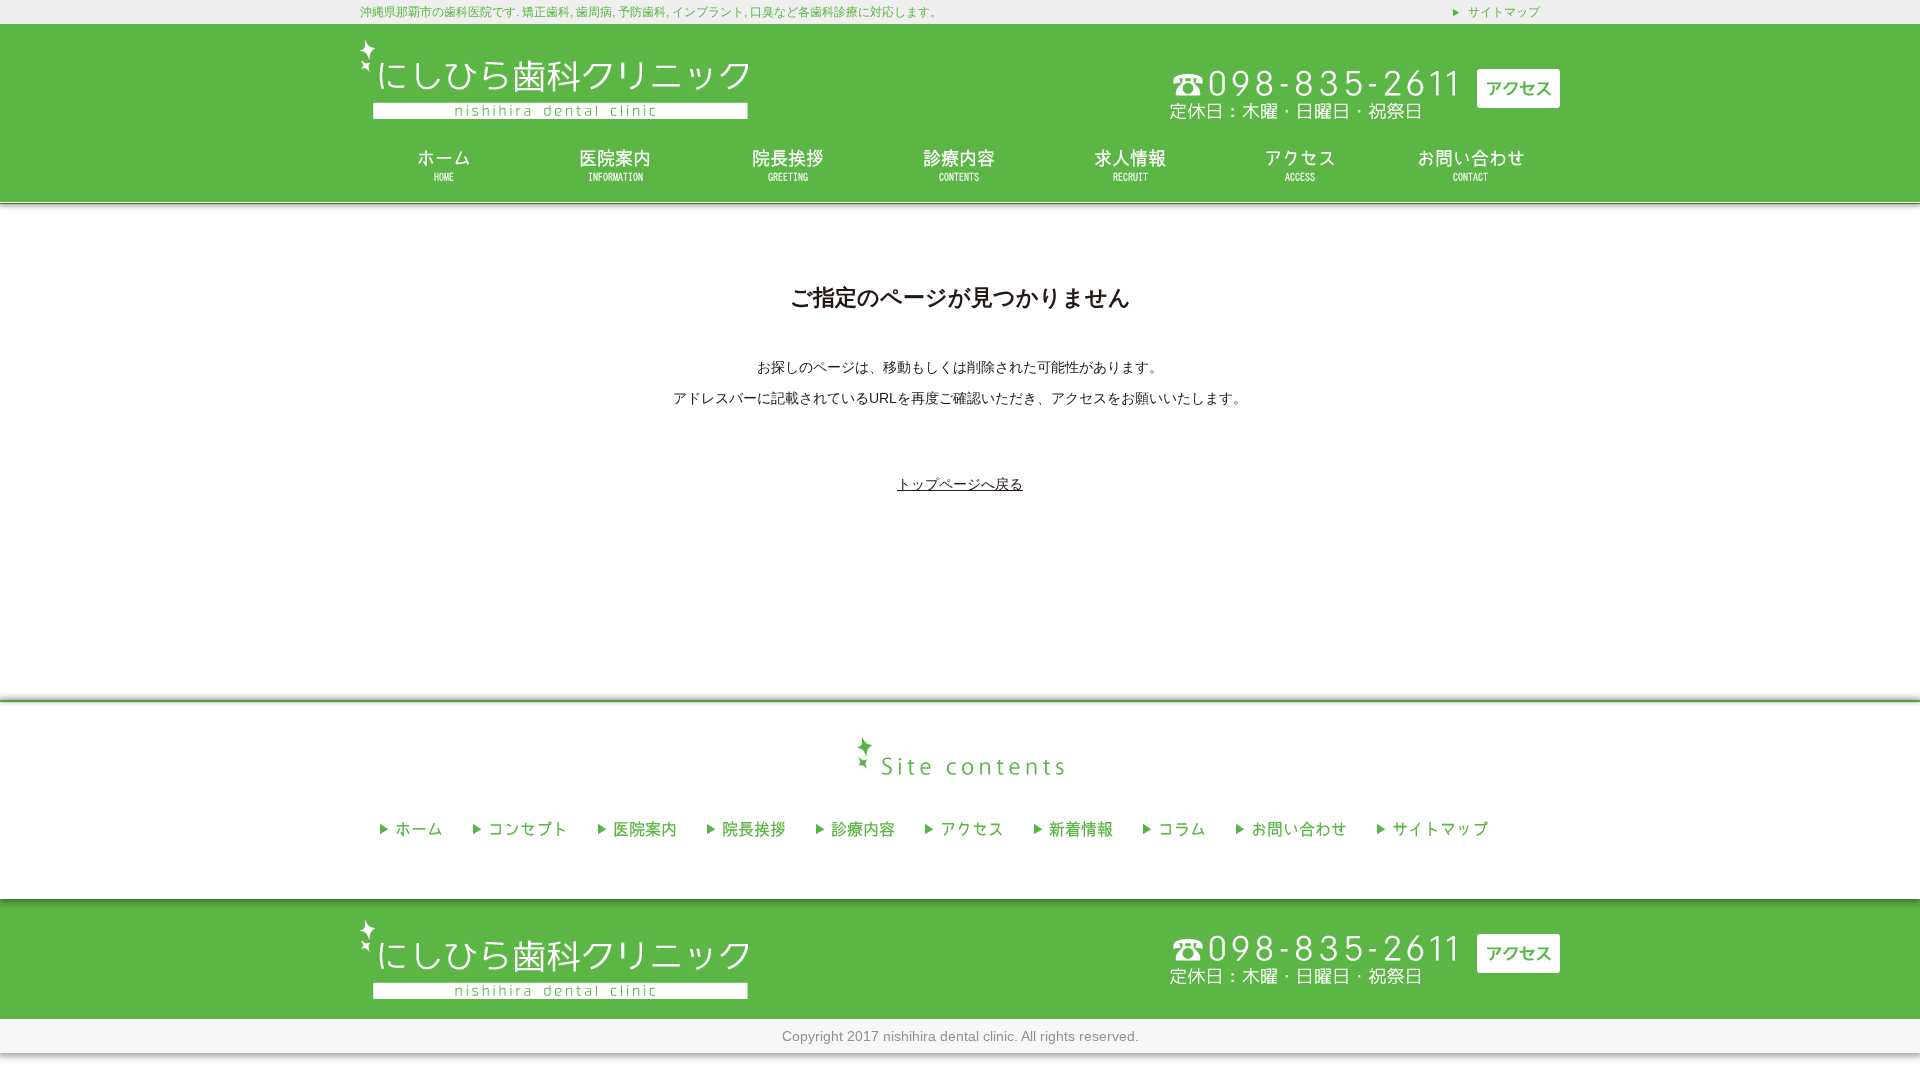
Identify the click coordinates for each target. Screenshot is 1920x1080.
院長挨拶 (788, 165)
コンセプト (528, 829)
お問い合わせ (1471, 165)
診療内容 (959, 165)
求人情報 (1130, 165)
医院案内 (615, 165)
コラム (1182, 829)
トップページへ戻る (960, 484)
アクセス (1300, 165)
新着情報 (1081, 829)
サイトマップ (1504, 12)
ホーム (444, 165)
